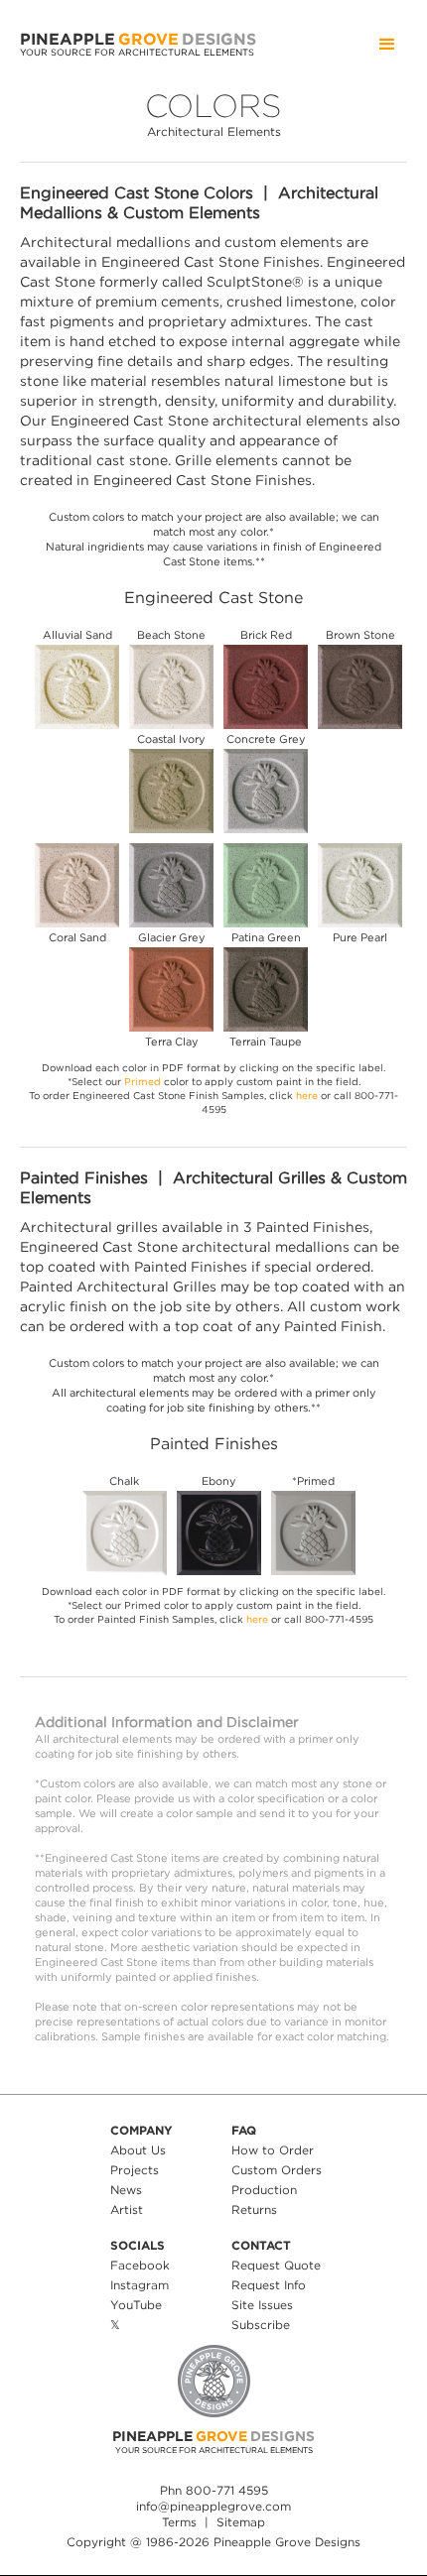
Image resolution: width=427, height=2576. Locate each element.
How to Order (273, 2150)
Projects (135, 2170)
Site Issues (262, 2305)
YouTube (136, 2305)
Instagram (140, 2285)
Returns (254, 2209)
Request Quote (276, 2265)
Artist (127, 2209)
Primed (142, 1082)
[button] (387, 45)
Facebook (140, 2265)
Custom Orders (277, 2170)
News (126, 2190)
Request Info (269, 2285)
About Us (138, 2150)
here (307, 1096)
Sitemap (241, 2522)
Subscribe (261, 2325)
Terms (179, 2522)
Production (264, 2190)
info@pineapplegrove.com (213, 2506)
